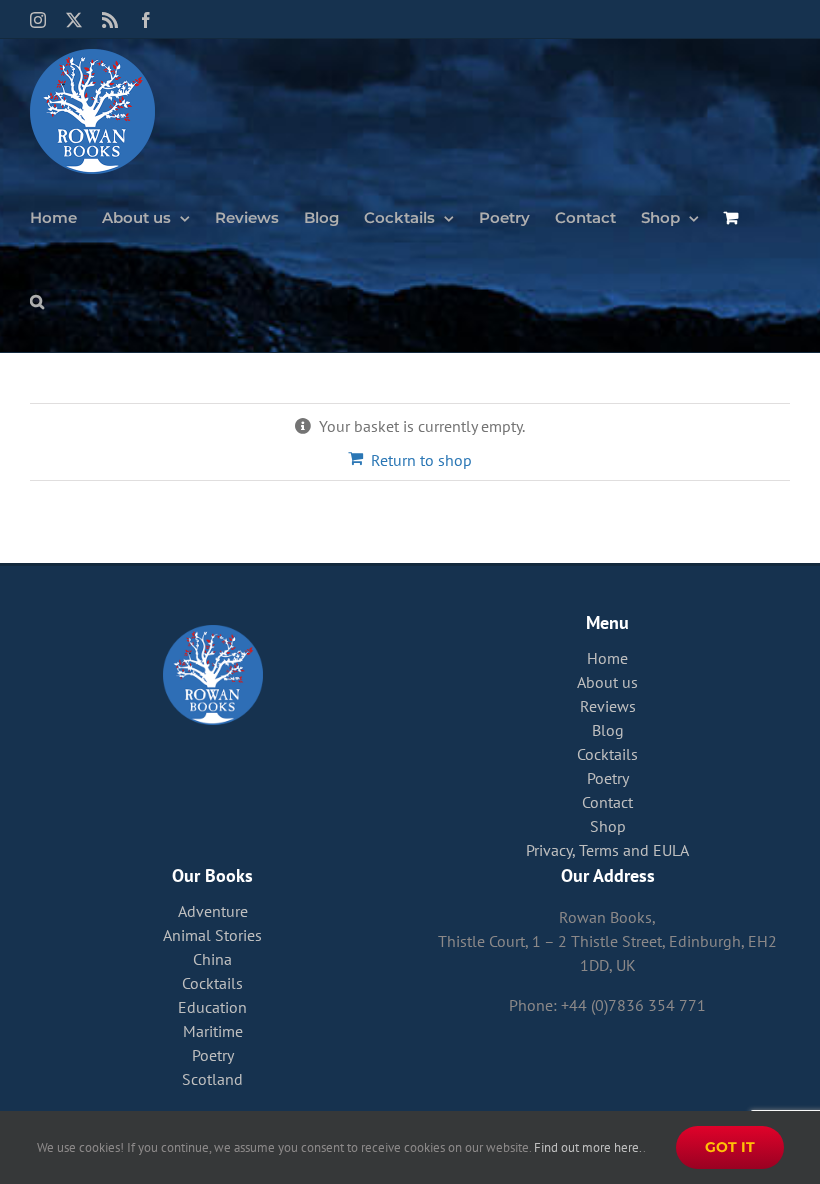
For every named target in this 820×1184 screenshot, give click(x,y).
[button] (37, 300)
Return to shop (421, 460)
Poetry (608, 778)
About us (607, 682)
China (212, 959)
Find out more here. (588, 1147)
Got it (730, 1147)
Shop (608, 826)
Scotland (212, 1079)
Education (212, 1007)
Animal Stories (212, 935)
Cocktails (607, 754)
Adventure (213, 911)
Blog (608, 730)
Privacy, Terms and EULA (607, 850)
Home (607, 658)
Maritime (213, 1031)
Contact (607, 802)
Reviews (608, 706)
